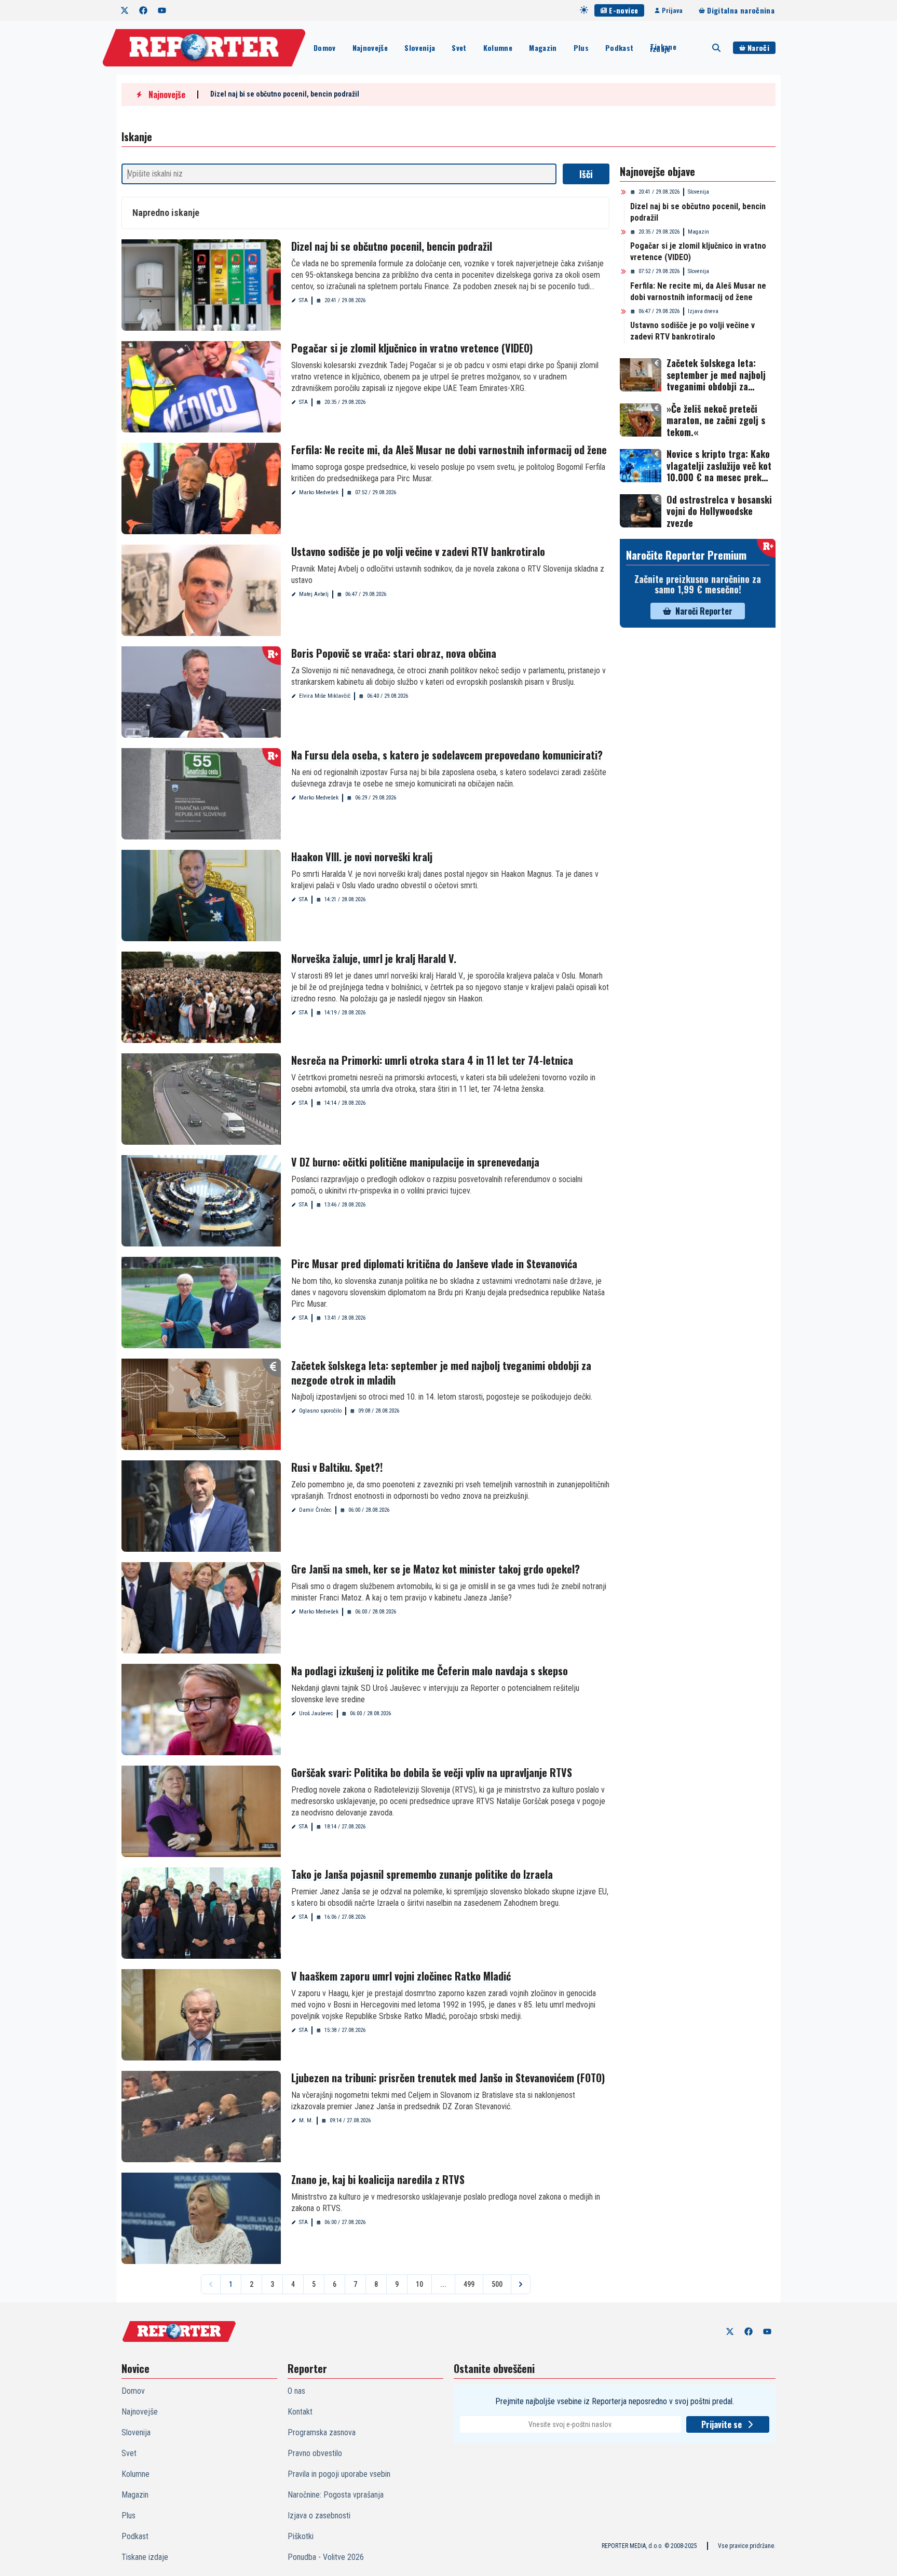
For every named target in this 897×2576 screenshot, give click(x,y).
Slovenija (420, 48)
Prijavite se (722, 2424)
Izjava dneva (703, 311)
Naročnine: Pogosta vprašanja (336, 2495)
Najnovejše (370, 48)
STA (303, 300)
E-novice (623, 10)
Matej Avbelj (314, 594)
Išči (586, 174)
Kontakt (300, 2412)
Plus (581, 48)
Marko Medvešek (319, 492)
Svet (459, 48)
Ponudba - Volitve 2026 (326, 2557)
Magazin (543, 48)
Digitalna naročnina (741, 10)
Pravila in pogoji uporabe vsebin (339, 2474)
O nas (296, 2391)
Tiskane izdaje (663, 48)
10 (419, 2284)
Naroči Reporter (704, 611)
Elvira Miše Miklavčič (325, 696)
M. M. (306, 2120)
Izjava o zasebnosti (319, 2516)
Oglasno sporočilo (320, 1411)
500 (497, 2284)
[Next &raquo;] (521, 2284)
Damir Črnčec (315, 1510)
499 (469, 2284)
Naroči (758, 48)
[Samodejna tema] (584, 10)
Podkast (619, 48)
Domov (325, 48)
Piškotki (301, 2536)
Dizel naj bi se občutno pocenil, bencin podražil (285, 94)
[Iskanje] (716, 48)
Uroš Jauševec (316, 1713)
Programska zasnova (322, 2432)
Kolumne (498, 48)
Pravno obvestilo (315, 2453)
